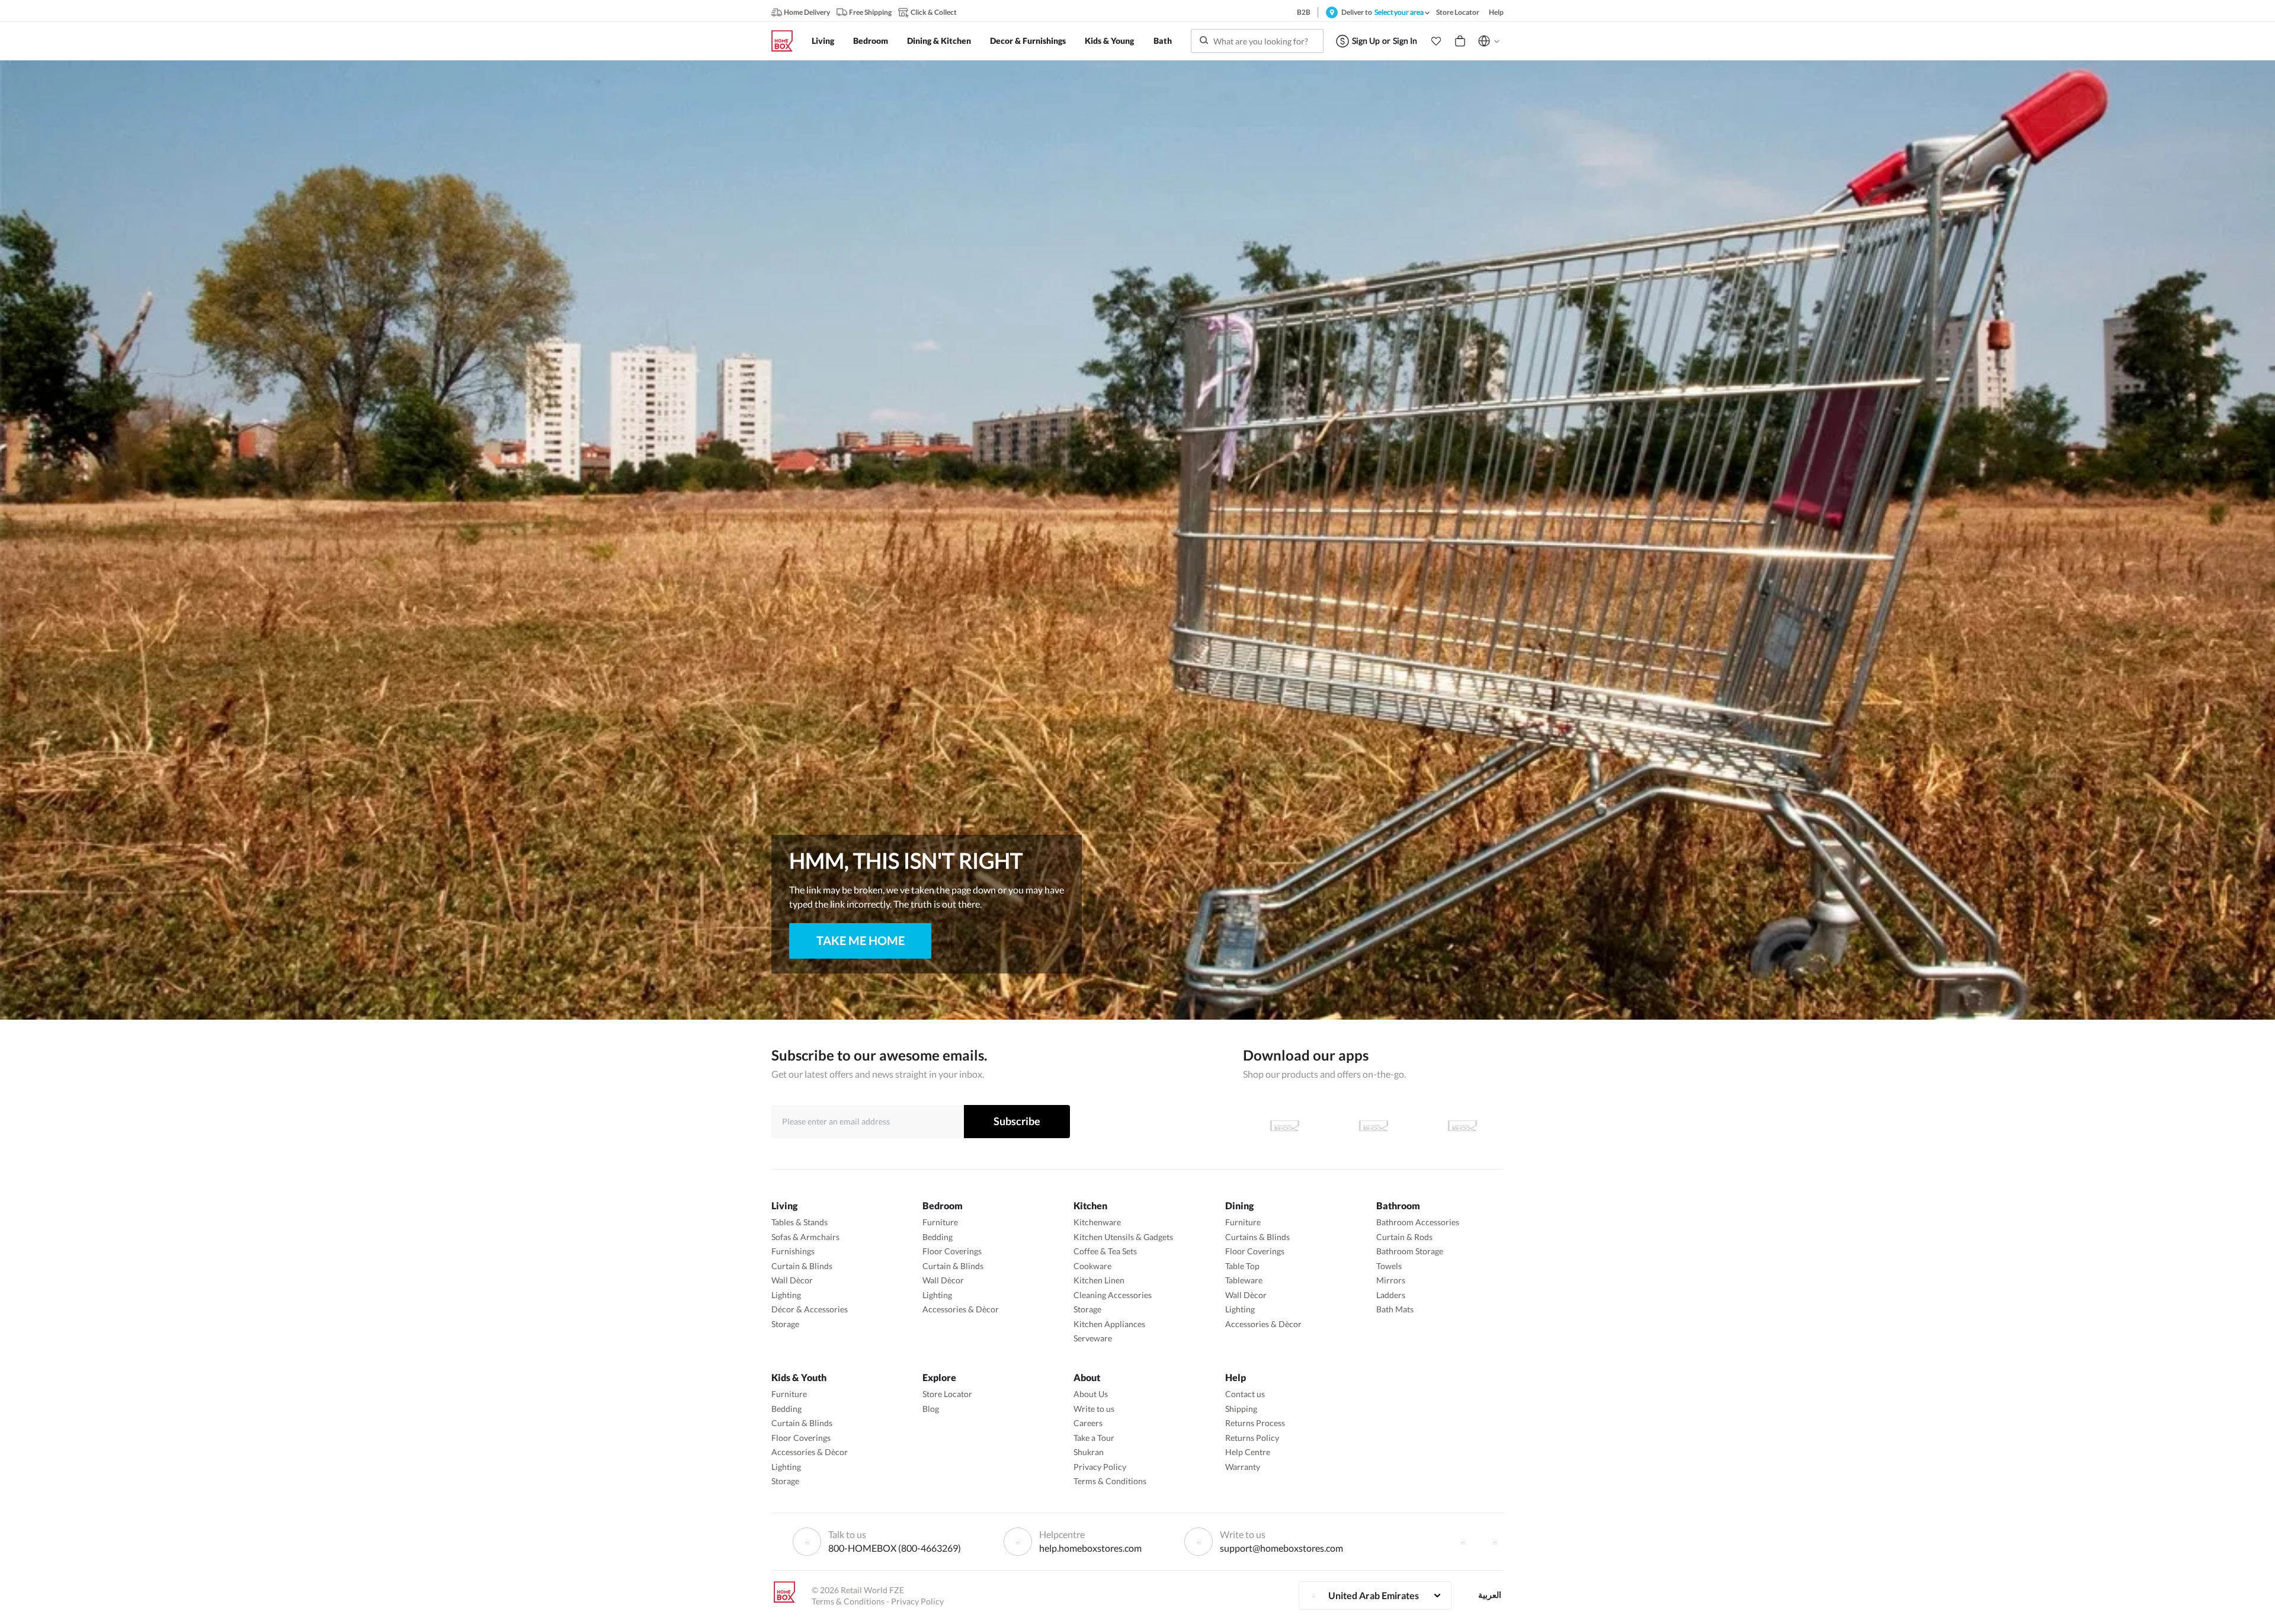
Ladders (1391, 1295)
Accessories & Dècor (961, 1309)
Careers (1088, 1423)
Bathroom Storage (1410, 1251)
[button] (1436, 41)
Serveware (1093, 1338)
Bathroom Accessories (1418, 1222)
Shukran (1089, 1452)
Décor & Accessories (810, 1309)
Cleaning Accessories (1113, 1295)
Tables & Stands (800, 1222)
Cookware (1092, 1266)
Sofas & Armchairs (805, 1237)
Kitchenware (1097, 1222)
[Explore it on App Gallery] (1462, 1126)
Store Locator (947, 1394)
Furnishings (793, 1251)
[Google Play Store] (1373, 1126)
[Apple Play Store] (1284, 1126)
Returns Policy (1252, 1438)
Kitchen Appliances (1109, 1324)
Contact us (1245, 1394)
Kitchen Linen (1099, 1280)
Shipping (1241, 1409)
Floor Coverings (952, 1251)
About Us (1091, 1394)
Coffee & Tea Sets (1105, 1251)
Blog (931, 1409)
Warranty (1243, 1467)
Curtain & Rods (1404, 1237)
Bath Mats (1395, 1309)
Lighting (786, 1295)
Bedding (938, 1237)
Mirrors (1391, 1280)
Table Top (1242, 1266)
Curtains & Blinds (1257, 1237)
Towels (1389, 1266)
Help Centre (1248, 1452)
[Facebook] (1463, 1542)
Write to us (1094, 1409)
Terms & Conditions (1110, 1481)
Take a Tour (1094, 1438)
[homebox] (787, 41)
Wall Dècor (792, 1280)
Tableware (1244, 1280)
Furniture (940, 1222)
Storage (785, 1324)
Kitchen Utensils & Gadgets (1123, 1237)
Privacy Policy (1100, 1467)
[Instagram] (1495, 1542)
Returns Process (1255, 1423)
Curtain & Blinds (802, 1266)
